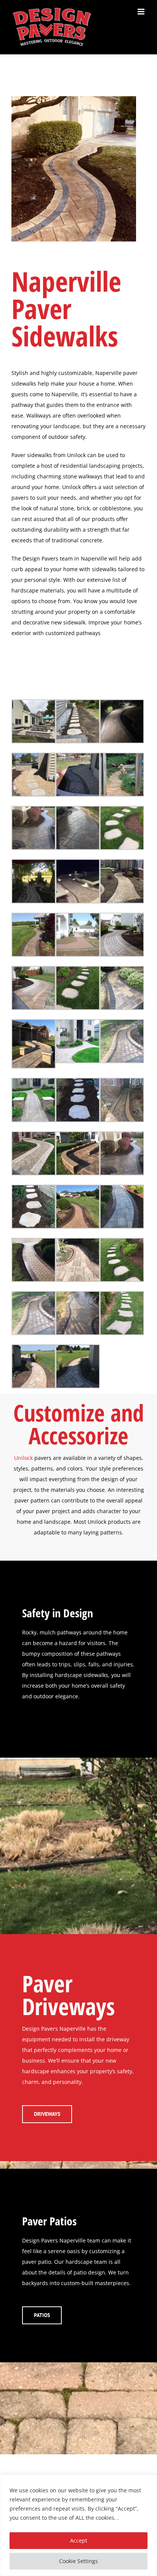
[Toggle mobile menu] (142, 12)
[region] (78, 2525)
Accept (79, 2540)
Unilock (23, 1458)
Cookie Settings (78, 2561)
